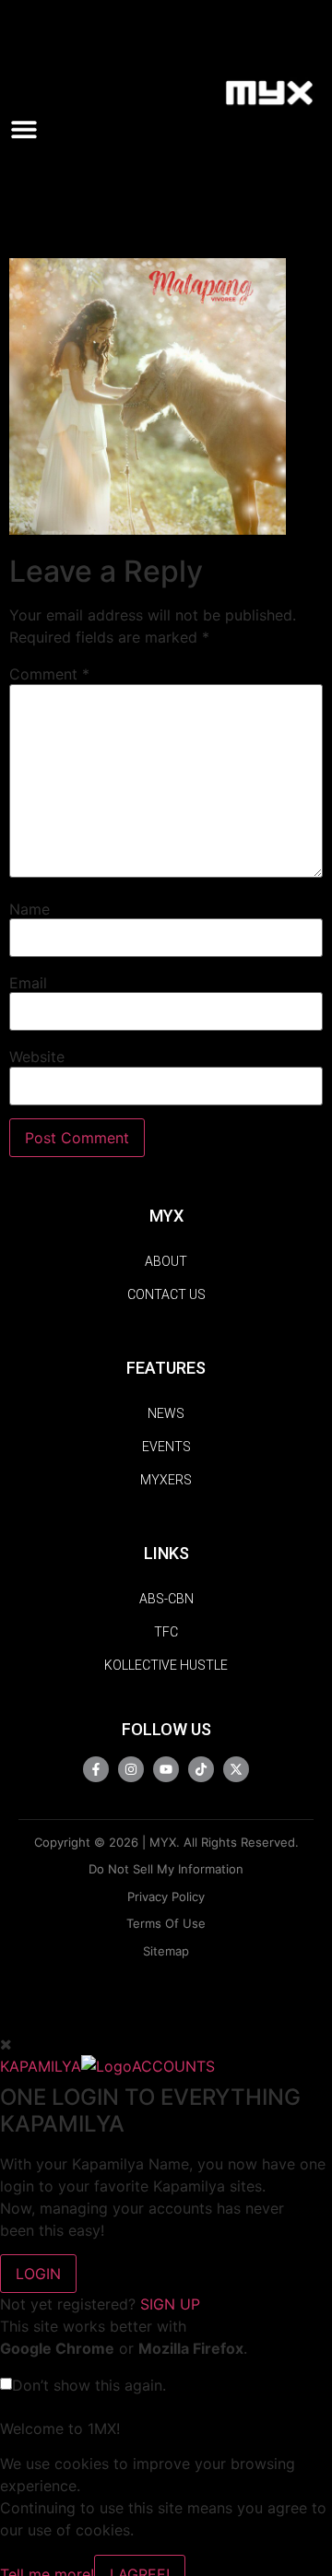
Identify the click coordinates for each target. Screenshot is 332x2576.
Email (28, 983)
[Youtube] (166, 1769)
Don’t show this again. (89, 2385)
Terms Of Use (166, 1923)
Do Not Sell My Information (166, 1869)
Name (30, 909)
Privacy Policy (166, 1897)
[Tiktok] (201, 1769)
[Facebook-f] (96, 1769)
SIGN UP (170, 2304)
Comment (49, 674)
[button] (31, 129)
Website (37, 1057)
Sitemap (166, 1951)
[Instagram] (131, 1769)
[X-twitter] (236, 1769)
